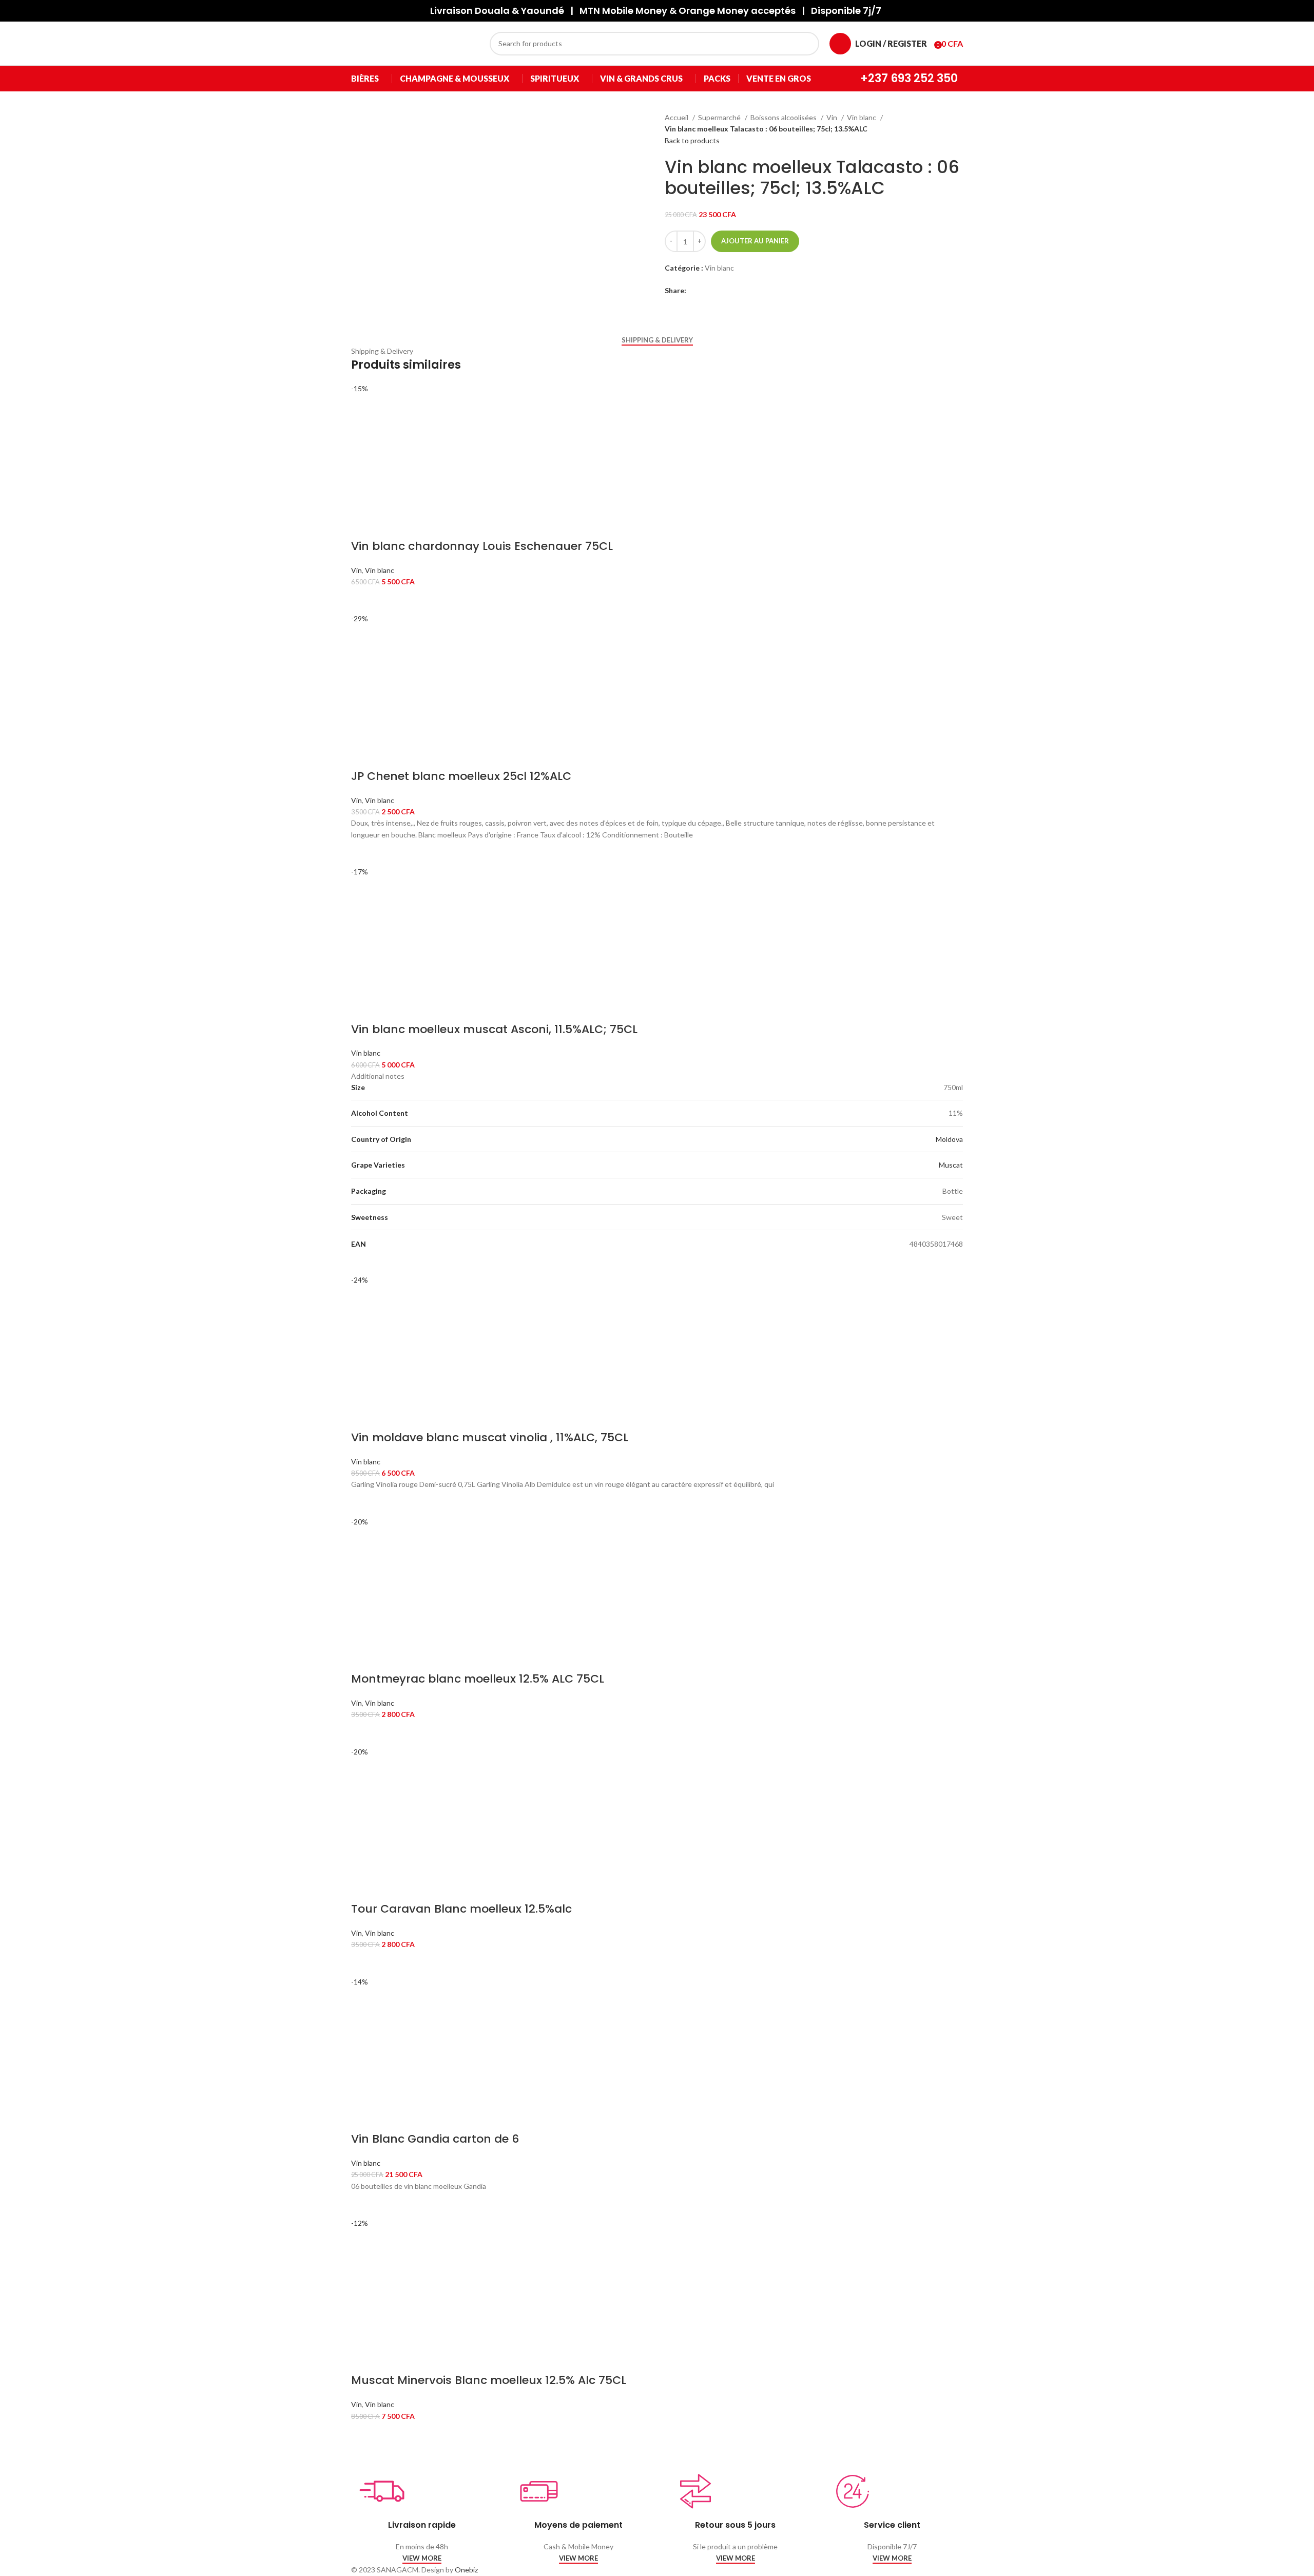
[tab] (657, 340)
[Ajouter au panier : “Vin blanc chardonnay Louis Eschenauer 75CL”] (364, 600)
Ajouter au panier (755, 241)
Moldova (949, 1139)
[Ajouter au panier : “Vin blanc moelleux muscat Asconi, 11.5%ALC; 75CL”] (364, 1262)
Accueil (677, 117)
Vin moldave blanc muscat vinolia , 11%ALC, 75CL (490, 1437)
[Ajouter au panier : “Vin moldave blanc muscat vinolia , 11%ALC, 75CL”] (364, 1503)
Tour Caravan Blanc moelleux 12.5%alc (461, 1909)
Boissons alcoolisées (784, 117)
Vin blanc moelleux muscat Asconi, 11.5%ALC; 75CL (494, 1029)
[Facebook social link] (695, 291)
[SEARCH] (807, 44)
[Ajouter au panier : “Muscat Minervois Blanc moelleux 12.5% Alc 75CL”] (364, 2435)
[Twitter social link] (707, 291)
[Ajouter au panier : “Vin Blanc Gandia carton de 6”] (364, 2205)
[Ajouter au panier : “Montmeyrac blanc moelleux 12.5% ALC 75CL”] (364, 1733)
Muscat (951, 1165)
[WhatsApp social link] (730, 291)
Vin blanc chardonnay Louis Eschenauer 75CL (482, 546)
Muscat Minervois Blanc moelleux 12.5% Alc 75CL (489, 2380)
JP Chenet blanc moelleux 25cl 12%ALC (461, 776)
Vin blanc (862, 117)
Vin (833, 117)
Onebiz (466, 2570)
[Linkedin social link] (718, 291)
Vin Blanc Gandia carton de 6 (435, 2139)
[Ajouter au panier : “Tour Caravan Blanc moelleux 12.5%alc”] (364, 1963)
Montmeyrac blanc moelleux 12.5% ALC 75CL (478, 1679)
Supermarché (720, 117)
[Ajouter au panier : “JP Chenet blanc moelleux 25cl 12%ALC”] (364, 853)
